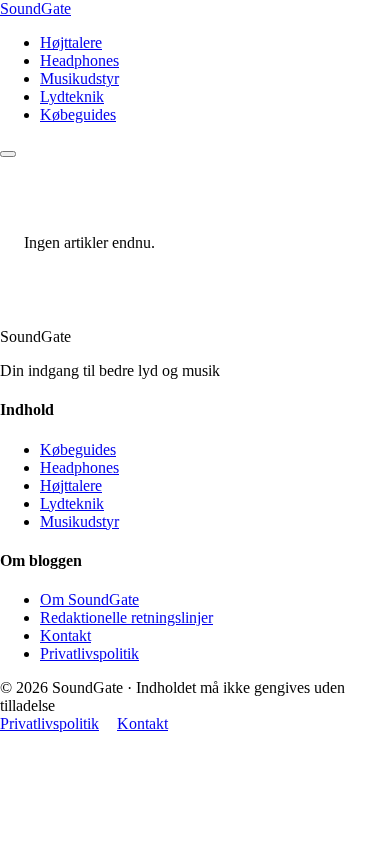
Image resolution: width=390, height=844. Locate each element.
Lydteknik (72, 96)
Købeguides (78, 114)
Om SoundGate (89, 599)
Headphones (79, 60)
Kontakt (65, 635)
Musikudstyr (79, 78)
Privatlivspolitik (89, 653)
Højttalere (71, 42)
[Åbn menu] (8, 154)
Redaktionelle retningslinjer (126, 617)
